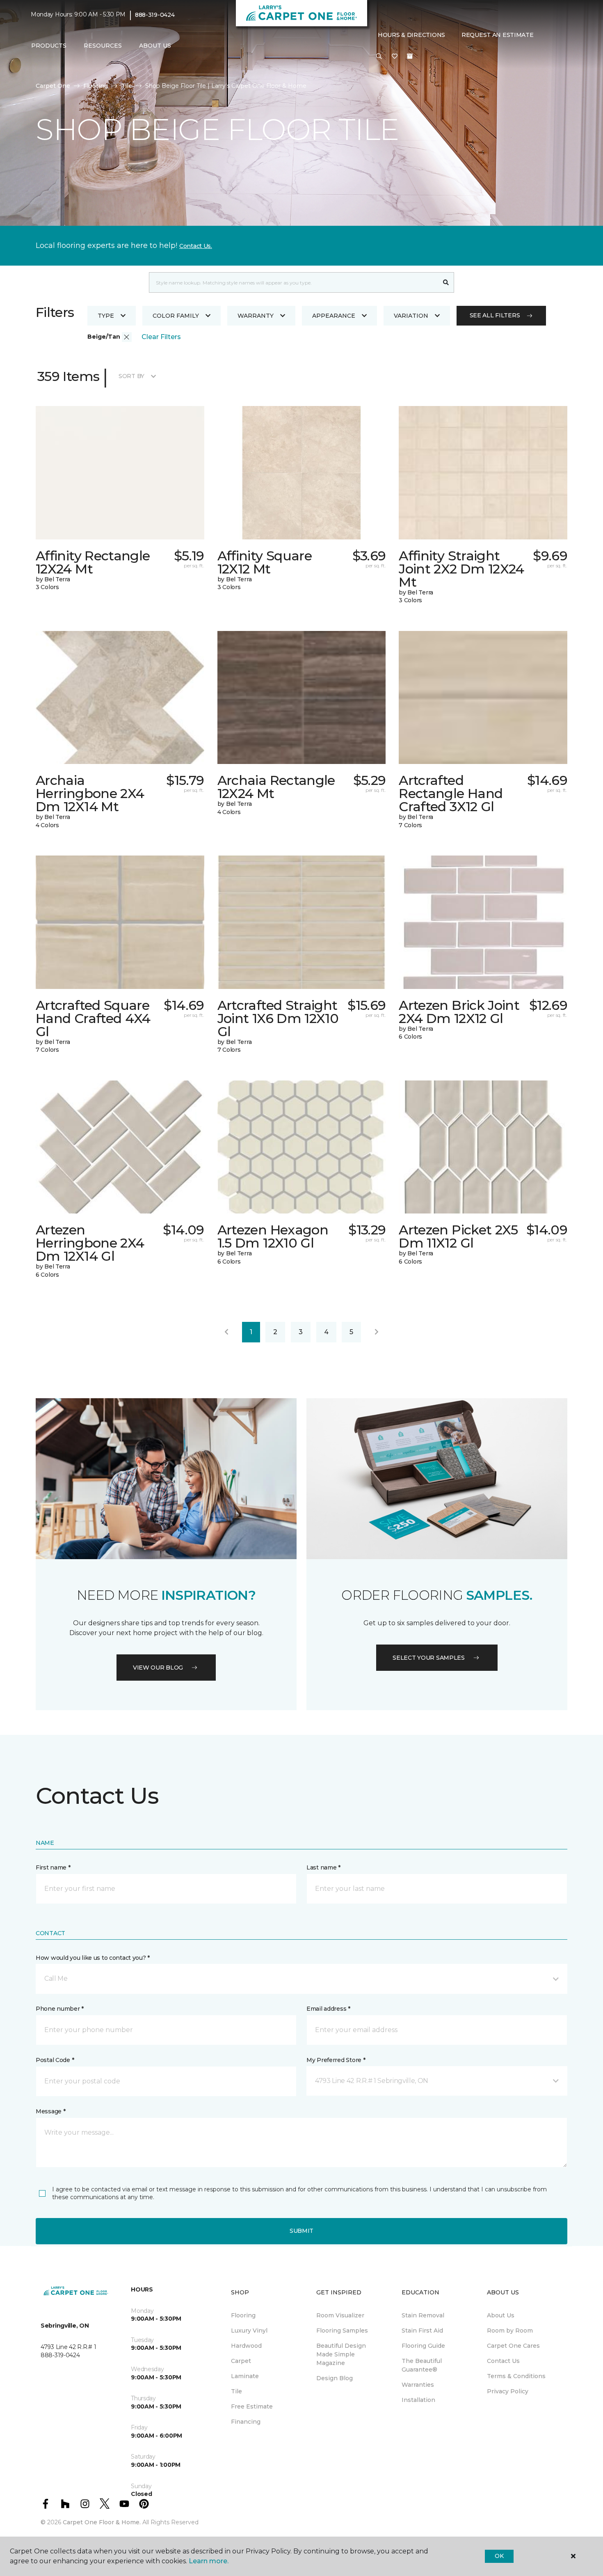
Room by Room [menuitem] (510, 2331)
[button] (379, 57)
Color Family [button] (176, 316)
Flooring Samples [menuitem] (342, 2331)
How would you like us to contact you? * (93, 1958)
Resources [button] (103, 46)
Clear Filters (161, 337)
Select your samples (429, 1658)
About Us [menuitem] (501, 2315)
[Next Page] (377, 1332)
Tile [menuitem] (236, 2391)
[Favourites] (395, 57)
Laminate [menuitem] (245, 2376)
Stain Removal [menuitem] (423, 2315)
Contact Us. (196, 246)
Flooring (96, 86)
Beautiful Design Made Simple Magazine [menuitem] (341, 2354)
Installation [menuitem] (418, 2400)
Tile (127, 86)
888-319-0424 (155, 15)
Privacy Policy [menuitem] (508, 2391)
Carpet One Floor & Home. (102, 2522)
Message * (50, 2111)
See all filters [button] (495, 315)
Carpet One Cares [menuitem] (513, 2346)
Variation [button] (411, 316)
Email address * (328, 2009)
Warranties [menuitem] (418, 2385)
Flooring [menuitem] (243, 2315)
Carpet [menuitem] (241, 2361)
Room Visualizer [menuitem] (340, 2315)
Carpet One (53, 86)
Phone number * (60, 2009)
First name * (53, 1867)
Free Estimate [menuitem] (252, 2406)
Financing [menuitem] (246, 2422)
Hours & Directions (411, 35)
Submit (301, 2231)
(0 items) (410, 56)
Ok (499, 2556)
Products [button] (49, 46)
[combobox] (294, 282)
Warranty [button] (256, 316)
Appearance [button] (334, 316)
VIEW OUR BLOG (158, 1668)
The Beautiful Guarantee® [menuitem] (422, 2365)
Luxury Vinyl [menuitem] (249, 2331)
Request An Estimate (498, 35)
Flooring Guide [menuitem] (423, 2346)
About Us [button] (155, 46)
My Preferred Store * (336, 2060)
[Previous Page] (226, 1332)
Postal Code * (55, 2060)
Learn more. (209, 2561)
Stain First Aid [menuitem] (422, 2331)
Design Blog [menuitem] (335, 2378)
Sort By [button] (131, 376)
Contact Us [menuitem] (503, 2361)
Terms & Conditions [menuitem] (516, 2376)
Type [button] (106, 316)
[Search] (446, 282)
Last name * (323, 1867)
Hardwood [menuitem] (246, 2346)
